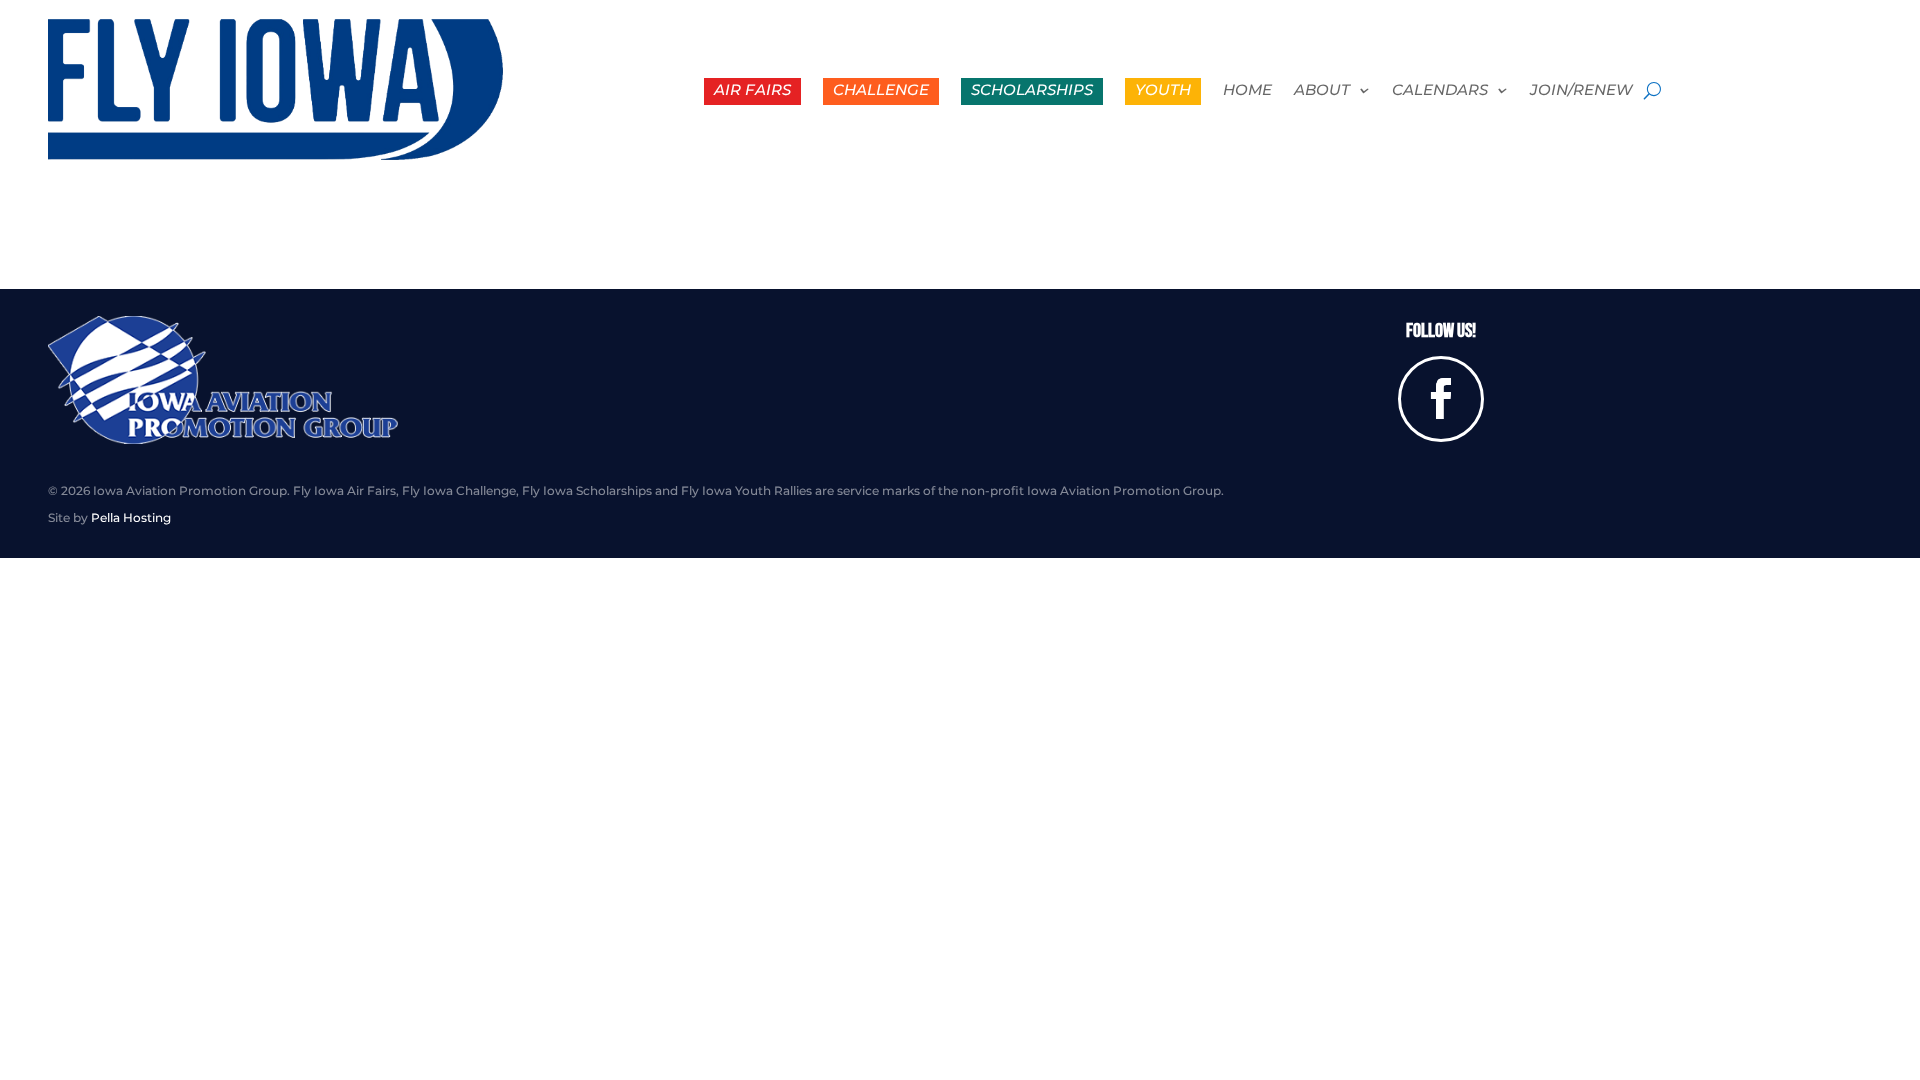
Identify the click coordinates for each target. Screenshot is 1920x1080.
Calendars (1440, 91)
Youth (1163, 89)
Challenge (881, 89)
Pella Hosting (131, 517)
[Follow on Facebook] (1441, 399)
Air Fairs (752, 89)
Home (1247, 91)
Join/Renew (1581, 91)
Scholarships (1032, 89)
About (1322, 91)
